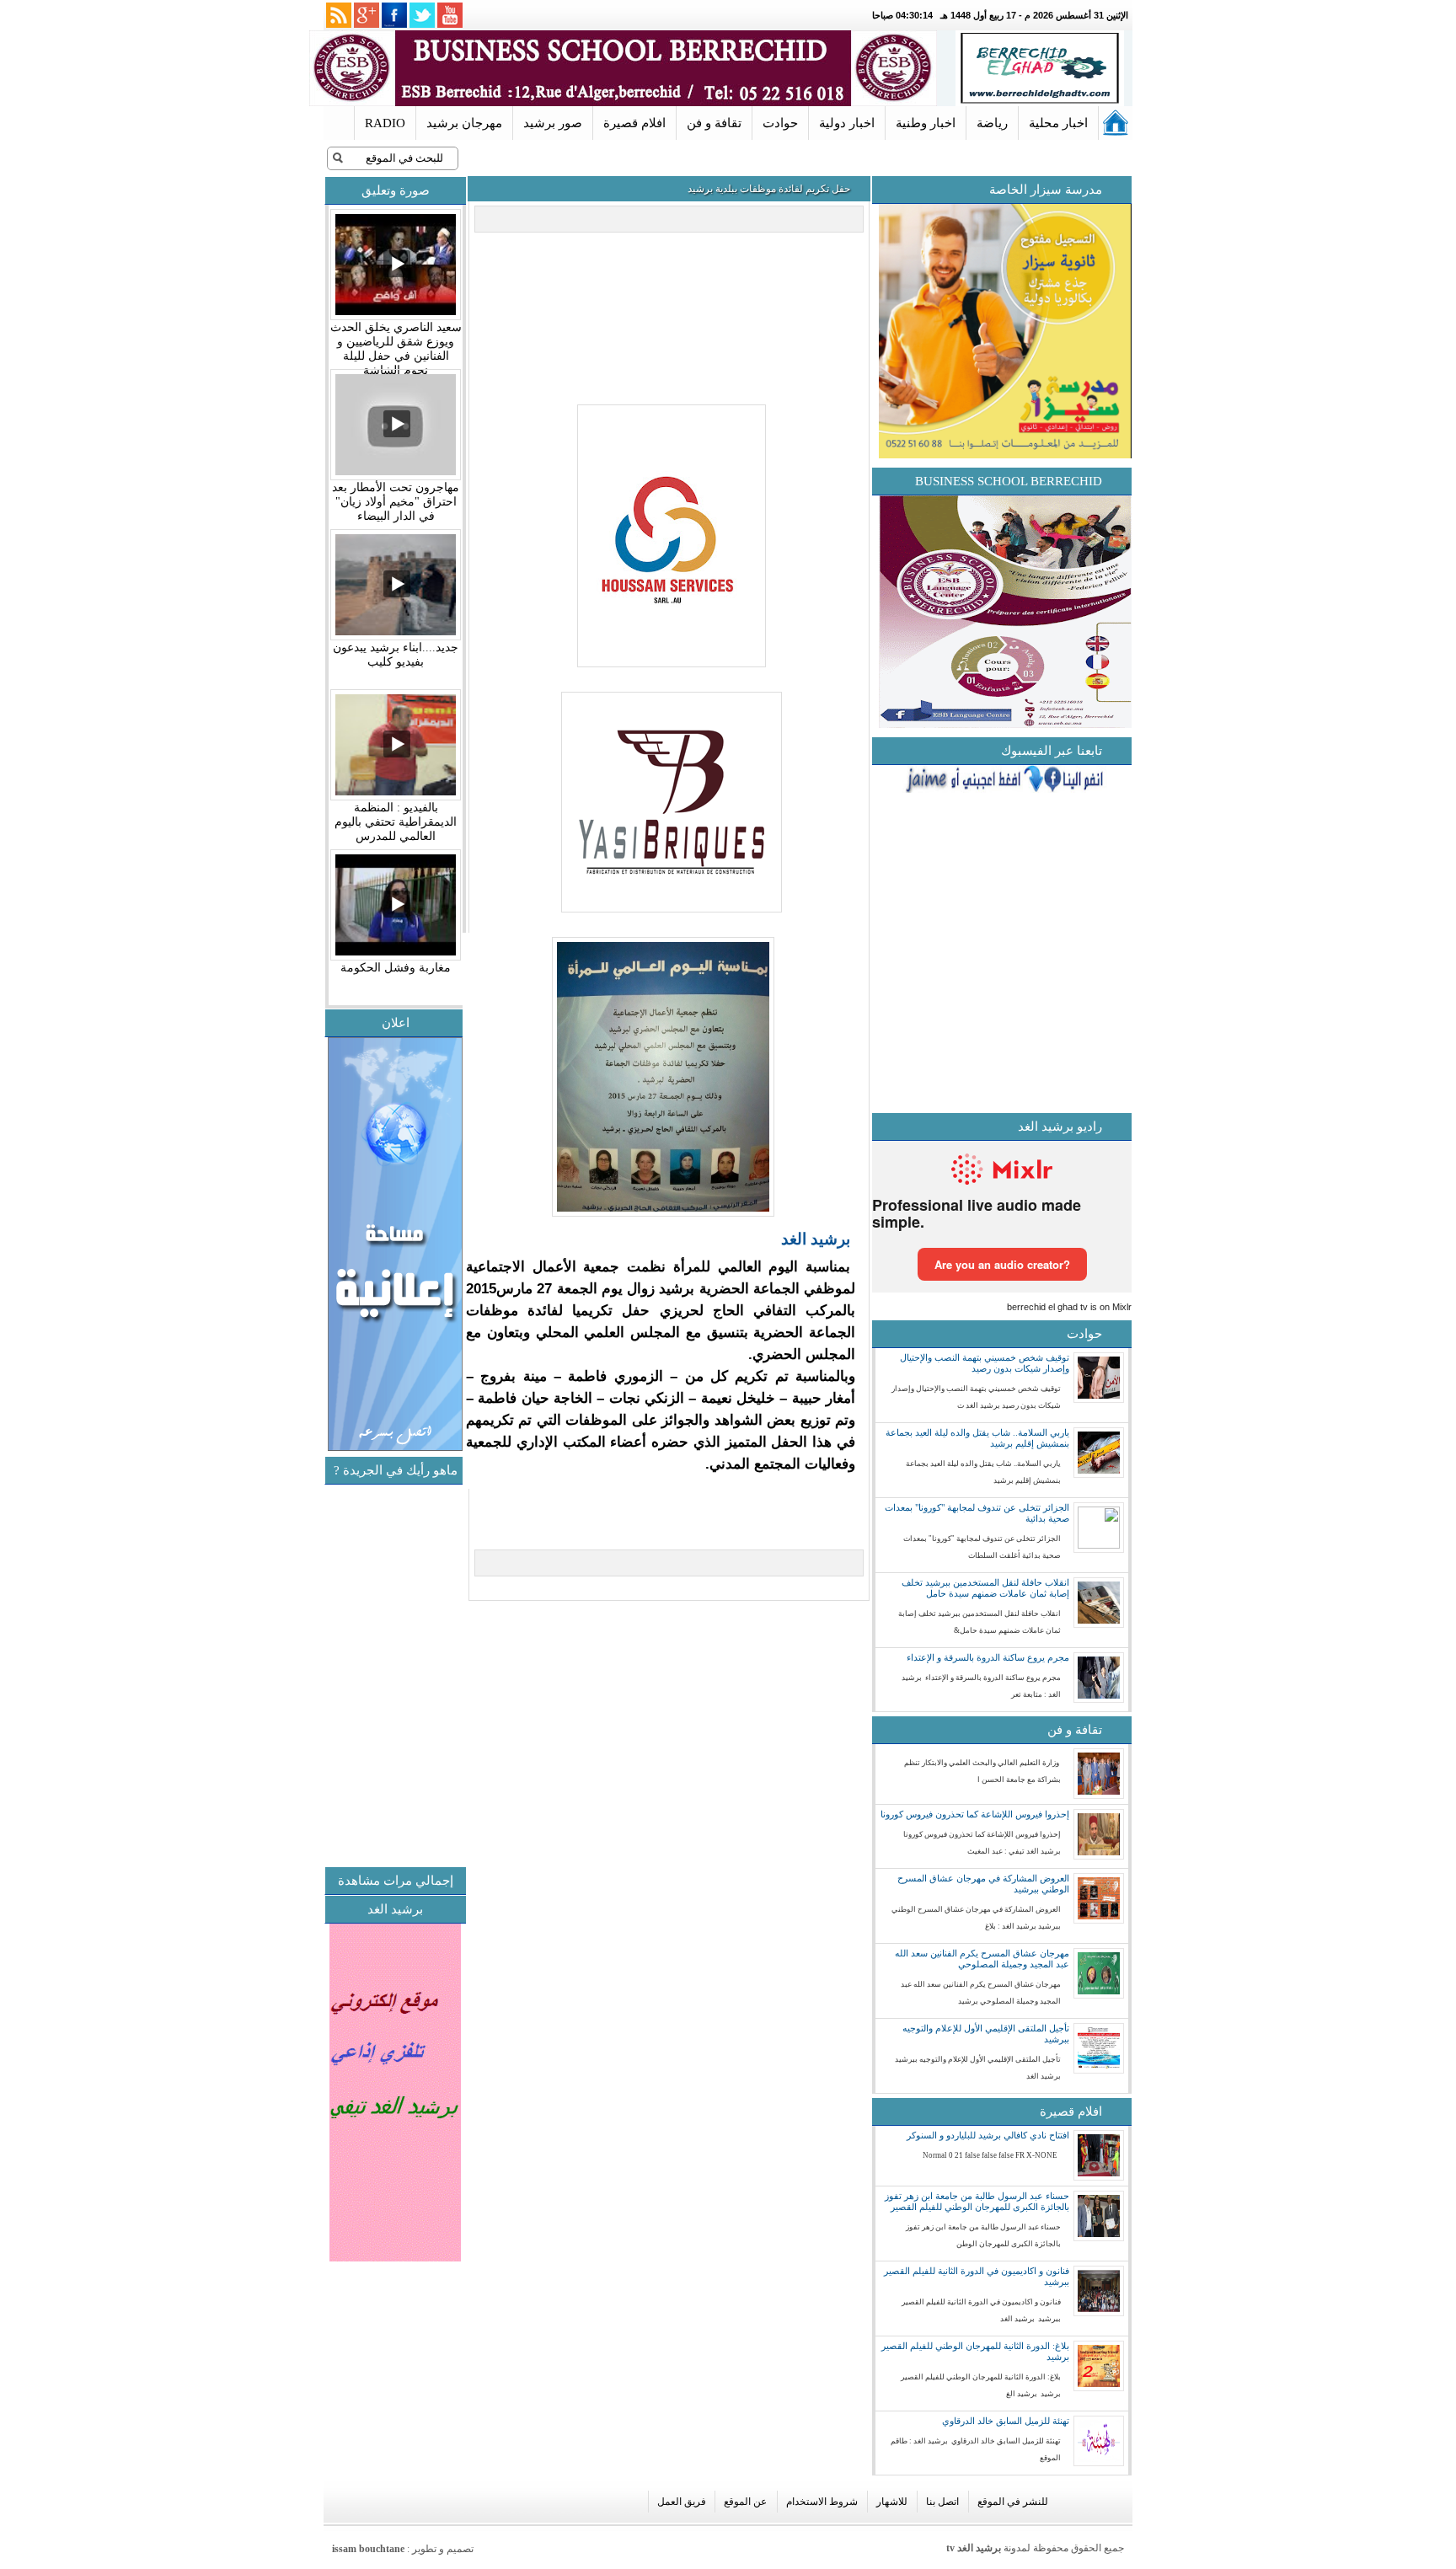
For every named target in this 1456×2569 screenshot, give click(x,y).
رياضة (992, 123)
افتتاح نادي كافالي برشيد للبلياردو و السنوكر (988, 2135)
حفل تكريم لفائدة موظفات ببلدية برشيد (769, 189)
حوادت (780, 123)
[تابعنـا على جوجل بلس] (367, 15)
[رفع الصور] (669, 668)
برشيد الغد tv (974, 2548)
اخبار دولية (847, 123)
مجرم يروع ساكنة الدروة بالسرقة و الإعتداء (988, 1657)
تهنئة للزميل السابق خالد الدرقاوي (1006, 2421)
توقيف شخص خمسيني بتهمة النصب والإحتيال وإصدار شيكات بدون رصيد (985, 1363)
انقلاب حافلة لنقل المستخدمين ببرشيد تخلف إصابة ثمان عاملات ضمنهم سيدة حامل (985, 1588)
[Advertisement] (324, 1743)
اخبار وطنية (926, 123)
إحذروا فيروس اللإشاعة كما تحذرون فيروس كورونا (975, 1814)
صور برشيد (553, 123)
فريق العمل (682, 2502)
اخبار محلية (1058, 123)
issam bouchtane (368, 2549)
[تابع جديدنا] (339, 15)
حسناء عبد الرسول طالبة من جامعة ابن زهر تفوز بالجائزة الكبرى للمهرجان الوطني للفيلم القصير (977, 2201)
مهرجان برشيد (464, 123)
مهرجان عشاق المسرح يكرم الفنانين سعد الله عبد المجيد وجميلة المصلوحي (982, 1959)
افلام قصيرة (634, 123)
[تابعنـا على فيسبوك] (394, 15)
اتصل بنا (942, 2502)
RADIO (385, 123)
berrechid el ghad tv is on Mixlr (1069, 1307)
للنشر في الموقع (1013, 2502)
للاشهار (892, 2502)
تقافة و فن (714, 123)
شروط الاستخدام (822, 2502)
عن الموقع (745, 2502)
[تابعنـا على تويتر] (422, 15)
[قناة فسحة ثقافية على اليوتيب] (450, 15)
